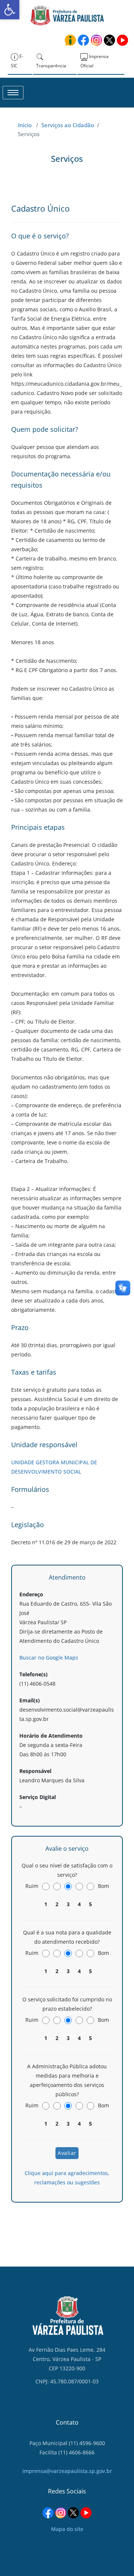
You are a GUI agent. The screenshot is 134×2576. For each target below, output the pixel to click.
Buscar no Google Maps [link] (49, 1658)
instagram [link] (96, 40)
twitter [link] (109, 40)
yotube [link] (122, 40)
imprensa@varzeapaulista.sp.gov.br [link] (67, 2471)
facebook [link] (83, 40)
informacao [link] (70, 40)
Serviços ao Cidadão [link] (68, 125)
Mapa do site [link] (67, 2529)
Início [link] (25, 125)
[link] (10, 10)
